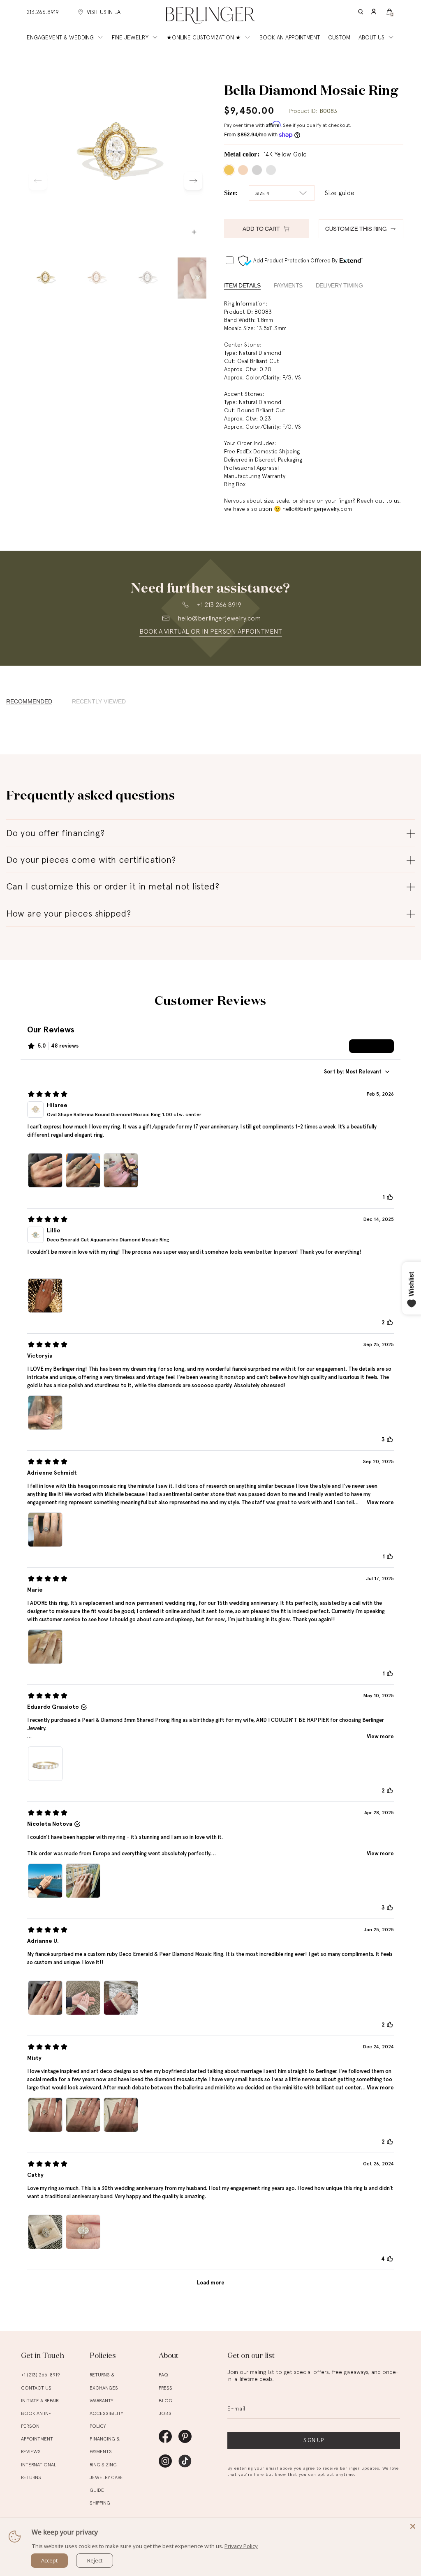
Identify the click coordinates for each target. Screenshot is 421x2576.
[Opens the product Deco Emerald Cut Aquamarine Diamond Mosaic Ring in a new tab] (35, 1235)
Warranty (101, 2401)
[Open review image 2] (83, 1170)
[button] (361, 12)
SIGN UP (313, 2440)
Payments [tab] (288, 285)
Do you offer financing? (55, 833)
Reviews (31, 2452)
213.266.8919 (43, 12)
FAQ (163, 2375)
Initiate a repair (40, 2401)
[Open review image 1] (45, 1170)
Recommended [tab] (29, 702)
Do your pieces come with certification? (91, 859)
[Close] (413, 2526)
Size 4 (262, 193)
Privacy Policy (241, 2546)
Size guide (339, 193)
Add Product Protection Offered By (295, 261)
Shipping (100, 2503)
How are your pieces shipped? (68, 913)
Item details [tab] (242, 285)
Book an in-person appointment (37, 2426)
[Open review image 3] (121, 1170)
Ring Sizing (103, 2465)
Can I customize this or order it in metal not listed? (113, 886)
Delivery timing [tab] (339, 285)
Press (165, 2388)
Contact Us (36, 2388)
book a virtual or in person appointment (211, 631)
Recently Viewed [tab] (99, 702)
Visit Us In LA (104, 12)
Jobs (165, 2413)
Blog (165, 2401)
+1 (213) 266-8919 (40, 2375)
